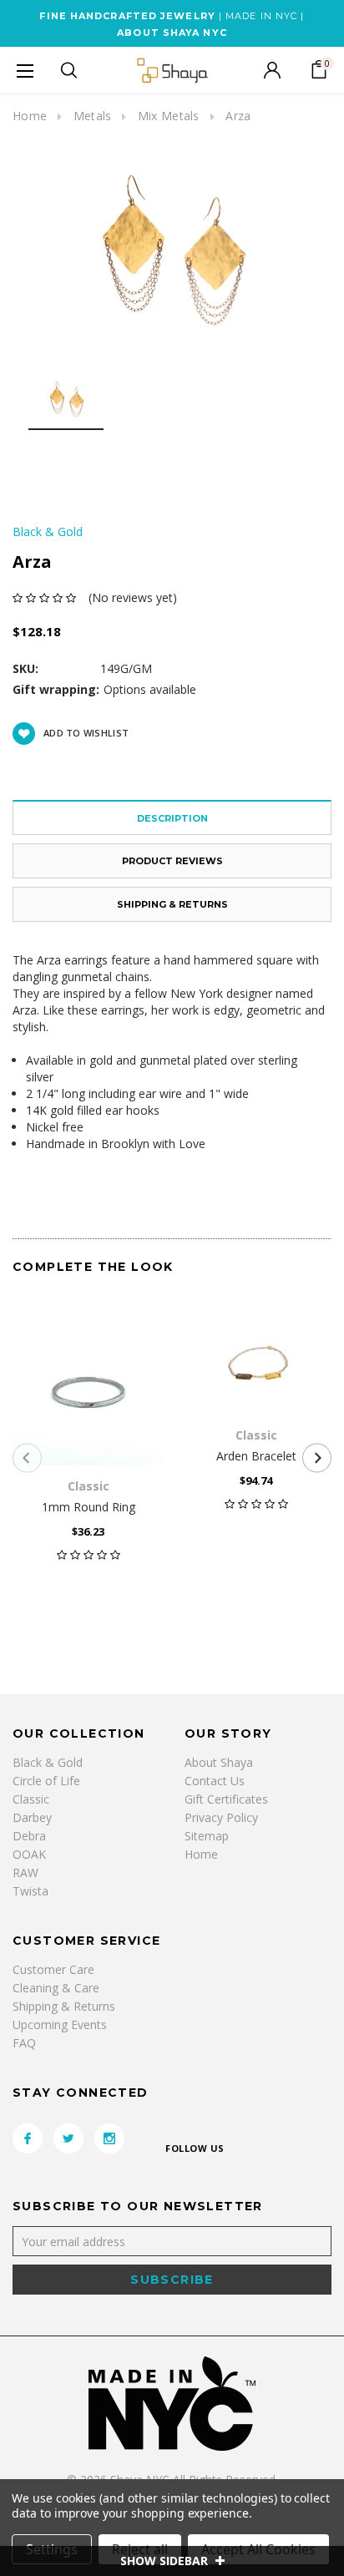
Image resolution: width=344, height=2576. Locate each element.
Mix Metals (169, 116)
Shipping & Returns (172, 904)
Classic (31, 1799)
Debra (29, 1836)
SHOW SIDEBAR (166, 2561)
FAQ (24, 2043)
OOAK (29, 1854)
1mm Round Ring (89, 1507)
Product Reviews (172, 861)
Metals (93, 116)
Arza (238, 116)
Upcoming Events (60, 2024)
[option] (172, 251)
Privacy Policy (221, 1817)
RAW (25, 1873)
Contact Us (215, 1781)
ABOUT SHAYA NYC (172, 33)
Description (172, 818)
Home (30, 116)
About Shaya (219, 1762)
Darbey (32, 1817)
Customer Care (53, 1969)
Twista (30, 1891)
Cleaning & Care (56, 1988)
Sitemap (207, 1836)
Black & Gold (48, 1762)
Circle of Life (46, 1781)
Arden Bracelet (256, 1456)
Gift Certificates (226, 1799)
